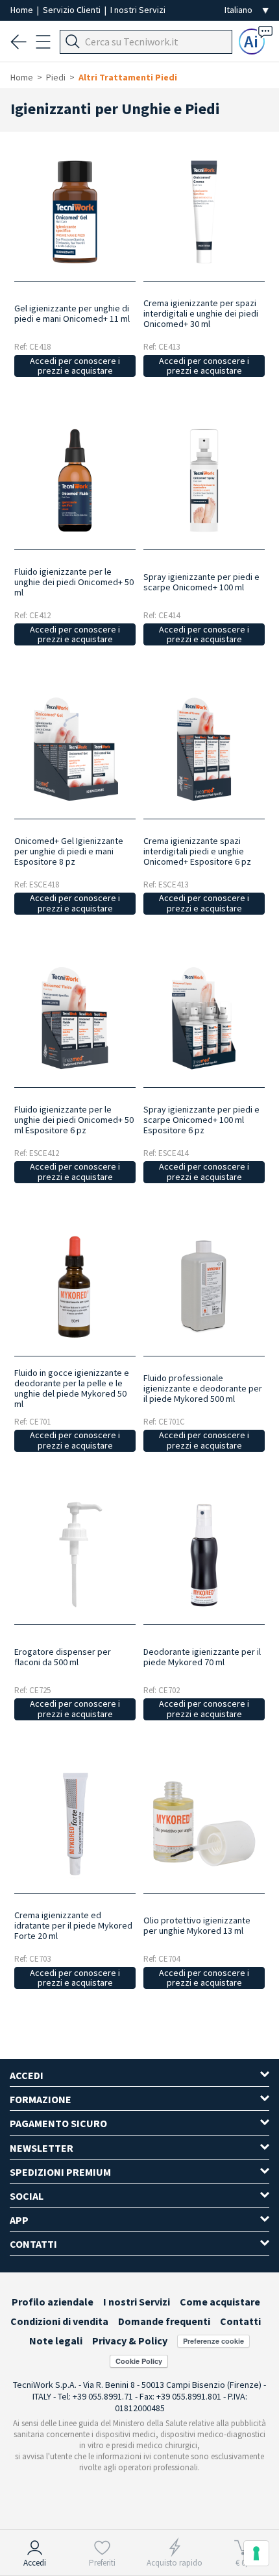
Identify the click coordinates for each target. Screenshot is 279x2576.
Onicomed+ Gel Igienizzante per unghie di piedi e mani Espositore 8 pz (69, 851)
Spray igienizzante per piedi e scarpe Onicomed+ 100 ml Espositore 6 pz (201, 1120)
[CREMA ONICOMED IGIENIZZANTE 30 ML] (204, 212)
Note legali (56, 2341)
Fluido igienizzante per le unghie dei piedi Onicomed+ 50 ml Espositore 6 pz (74, 1120)
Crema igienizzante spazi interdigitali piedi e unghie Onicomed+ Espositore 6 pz (197, 851)
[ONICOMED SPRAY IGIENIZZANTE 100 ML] (204, 480)
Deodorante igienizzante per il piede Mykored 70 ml (202, 1657)
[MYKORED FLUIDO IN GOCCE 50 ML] (75, 1287)
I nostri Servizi (138, 10)
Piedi (56, 77)
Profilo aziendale (53, 2302)
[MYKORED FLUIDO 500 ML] (204, 1287)
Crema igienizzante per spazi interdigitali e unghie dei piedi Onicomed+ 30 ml (201, 313)
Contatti (240, 2321)
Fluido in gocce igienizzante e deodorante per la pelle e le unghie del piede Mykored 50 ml (72, 1388)
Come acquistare (220, 2302)
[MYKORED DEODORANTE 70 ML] (204, 1555)
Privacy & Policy (130, 2341)
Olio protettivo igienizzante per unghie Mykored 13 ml (197, 1925)
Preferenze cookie (213, 2341)
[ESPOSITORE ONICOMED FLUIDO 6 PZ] (75, 1018)
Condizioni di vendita (59, 2321)
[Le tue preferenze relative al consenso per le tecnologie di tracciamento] (256, 2553)
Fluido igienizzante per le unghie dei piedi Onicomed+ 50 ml (74, 582)
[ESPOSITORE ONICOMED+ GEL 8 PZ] (75, 749)
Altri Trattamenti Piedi (128, 77)
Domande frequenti (164, 2321)
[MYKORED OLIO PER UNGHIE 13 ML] (204, 1824)
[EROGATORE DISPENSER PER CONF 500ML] (75, 1555)
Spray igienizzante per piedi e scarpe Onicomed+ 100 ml (201, 582)
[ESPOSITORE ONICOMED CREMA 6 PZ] (204, 749)
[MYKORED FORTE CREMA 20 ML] (75, 1824)
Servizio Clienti (73, 10)
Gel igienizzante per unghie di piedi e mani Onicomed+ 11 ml (72, 313)
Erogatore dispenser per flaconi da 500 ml (63, 1657)
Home (23, 10)
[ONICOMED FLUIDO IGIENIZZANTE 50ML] (75, 480)
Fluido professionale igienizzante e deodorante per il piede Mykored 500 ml (203, 1388)
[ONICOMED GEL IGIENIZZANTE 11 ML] (75, 212)
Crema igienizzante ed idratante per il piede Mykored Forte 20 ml (73, 1925)
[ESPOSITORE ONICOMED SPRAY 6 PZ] (204, 1018)
